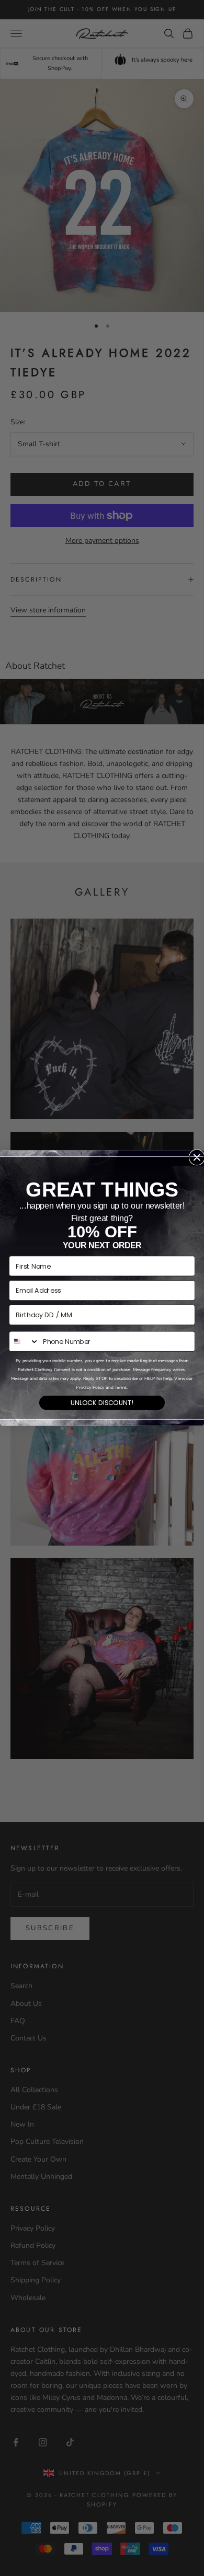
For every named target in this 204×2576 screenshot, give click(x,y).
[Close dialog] (197, 1157)
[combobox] (24, 1341)
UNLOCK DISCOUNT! (102, 1402)
